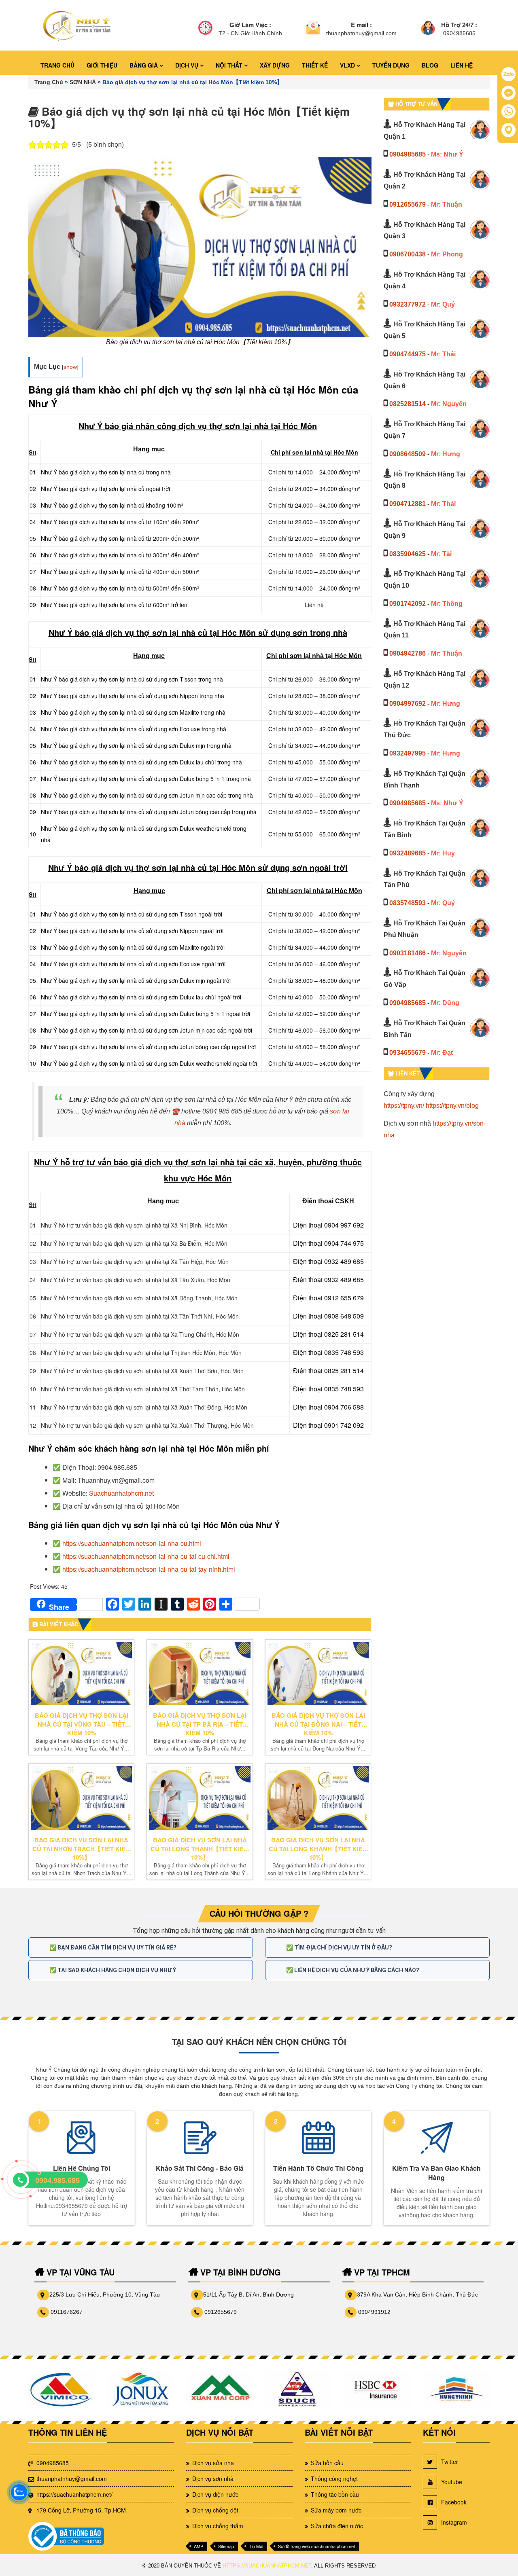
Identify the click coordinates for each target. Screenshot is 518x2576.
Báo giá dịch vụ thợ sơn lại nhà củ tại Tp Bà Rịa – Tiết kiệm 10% (200, 1724)
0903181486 (408, 953)
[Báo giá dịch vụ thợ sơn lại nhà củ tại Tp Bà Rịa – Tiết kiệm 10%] (200, 1674)
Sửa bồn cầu (327, 2463)
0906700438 (408, 254)
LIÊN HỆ (462, 65)
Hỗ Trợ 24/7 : (459, 25)
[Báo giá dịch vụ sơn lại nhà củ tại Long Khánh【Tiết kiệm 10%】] (318, 1798)
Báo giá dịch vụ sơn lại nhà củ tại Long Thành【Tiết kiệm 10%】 (200, 1849)
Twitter (450, 2462)
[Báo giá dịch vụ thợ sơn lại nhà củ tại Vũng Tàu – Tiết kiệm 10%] (81, 1674)
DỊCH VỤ (188, 65)
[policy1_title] (205, 29)
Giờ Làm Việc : (250, 25)
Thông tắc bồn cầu (335, 2494)
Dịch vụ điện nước (215, 2494)
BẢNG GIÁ (144, 65)
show (70, 367)
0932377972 (408, 304)
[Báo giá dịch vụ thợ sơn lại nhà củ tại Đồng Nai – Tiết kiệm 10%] (318, 1674)
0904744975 (408, 354)
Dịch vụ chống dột (215, 2510)
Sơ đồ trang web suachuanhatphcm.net (316, 2546)
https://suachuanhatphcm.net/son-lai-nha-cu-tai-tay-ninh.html (149, 1569)
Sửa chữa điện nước (337, 2526)
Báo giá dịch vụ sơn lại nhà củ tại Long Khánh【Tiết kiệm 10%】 (318, 1849)
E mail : (361, 25)
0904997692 (408, 704)
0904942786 (408, 653)
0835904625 (408, 554)
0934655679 (408, 1053)
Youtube (452, 2482)
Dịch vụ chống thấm (218, 2526)
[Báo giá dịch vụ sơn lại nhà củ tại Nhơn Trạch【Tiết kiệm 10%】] (81, 1798)
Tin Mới (256, 2546)
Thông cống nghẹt (334, 2479)
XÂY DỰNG (275, 65)
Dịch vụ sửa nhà (213, 2463)
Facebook (454, 2502)
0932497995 (408, 753)
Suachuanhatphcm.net (121, 1493)
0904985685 (408, 154)
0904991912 (374, 2312)
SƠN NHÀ (83, 82)
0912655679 (408, 204)
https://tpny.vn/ (404, 1106)
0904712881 (408, 504)
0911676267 (67, 2312)
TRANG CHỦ (57, 65)
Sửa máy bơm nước (336, 2510)
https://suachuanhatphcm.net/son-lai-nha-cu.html (132, 1543)
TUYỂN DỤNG (391, 65)
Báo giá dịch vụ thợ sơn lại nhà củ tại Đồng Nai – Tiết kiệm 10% (318, 1724)
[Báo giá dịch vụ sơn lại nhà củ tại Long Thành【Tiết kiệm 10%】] (200, 1798)
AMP (198, 2546)
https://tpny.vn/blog (452, 1106)
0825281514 (408, 404)
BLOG (430, 65)
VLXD (348, 65)
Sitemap (226, 2546)
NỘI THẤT (230, 65)
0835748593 (408, 903)
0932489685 (408, 853)
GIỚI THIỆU (102, 65)
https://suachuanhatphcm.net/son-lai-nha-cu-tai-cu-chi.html (146, 1556)
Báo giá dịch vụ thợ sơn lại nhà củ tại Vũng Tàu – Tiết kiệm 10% (82, 1724)
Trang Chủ (49, 82)
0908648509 (408, 454)
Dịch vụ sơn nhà (213, 2479)
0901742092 (408, 604)
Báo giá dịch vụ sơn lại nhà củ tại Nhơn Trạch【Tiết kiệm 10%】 (82, 1849)
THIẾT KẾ (315, 65)
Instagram (454, 2522)
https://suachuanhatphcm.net (267, 2566)
